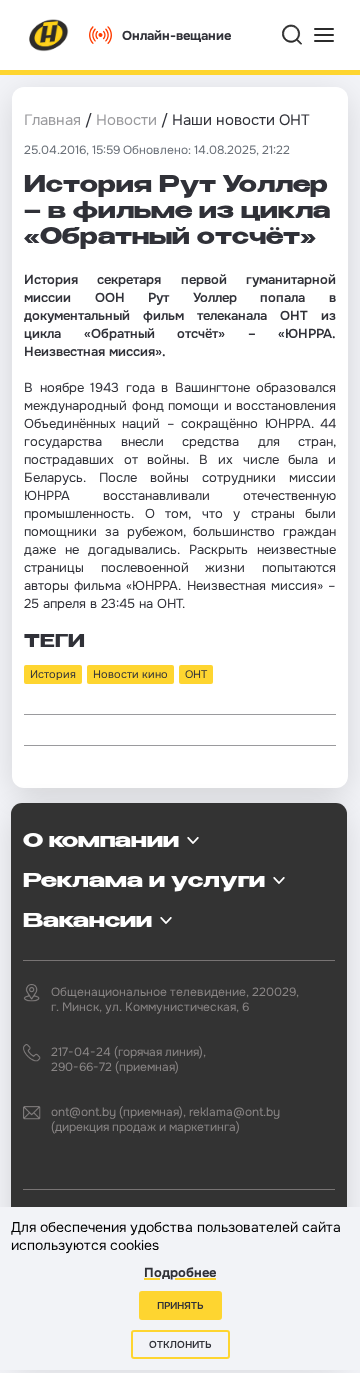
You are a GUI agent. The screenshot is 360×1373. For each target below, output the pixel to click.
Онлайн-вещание (176, 35)
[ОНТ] (49, 35)
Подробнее (180, 1272)
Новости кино (130, 674)
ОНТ (196, 674)
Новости (126, 120)
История (53, 674)
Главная (52, 120)
